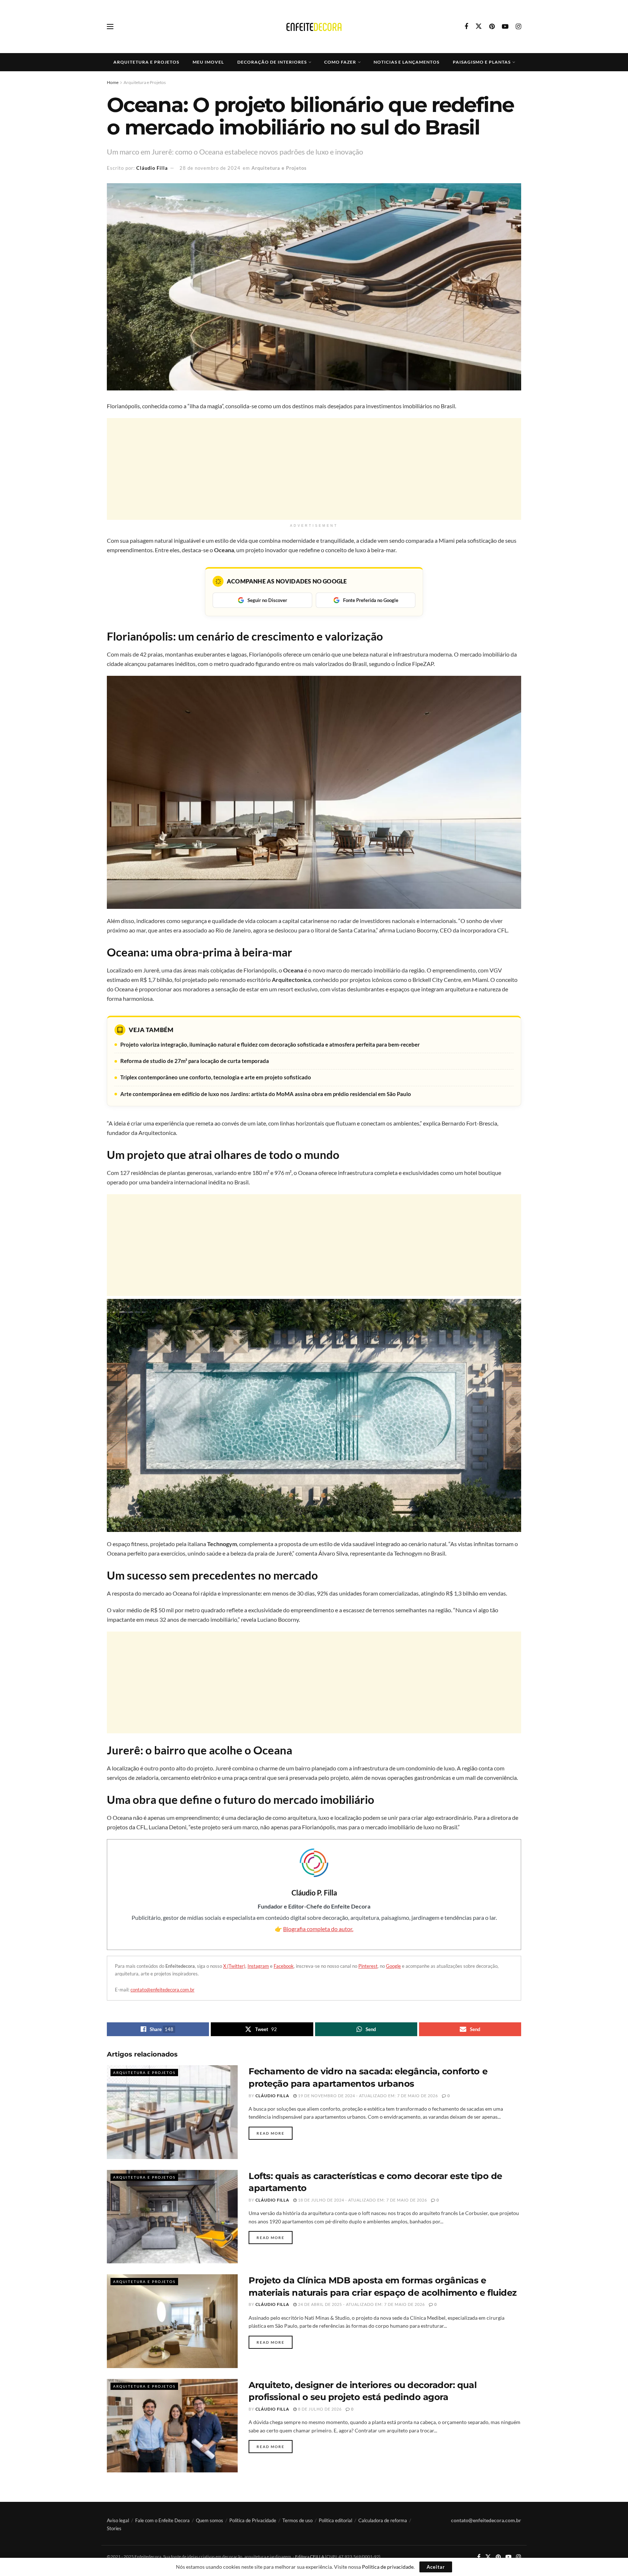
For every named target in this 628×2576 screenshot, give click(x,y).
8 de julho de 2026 (319, 2409)
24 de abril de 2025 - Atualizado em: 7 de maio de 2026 (361, 2304)
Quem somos (210, 2520)
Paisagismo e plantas (482, 62)
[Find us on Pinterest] (492, 27)
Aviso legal (118, 2520)
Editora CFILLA (310, 2557)
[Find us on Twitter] (479, 27)
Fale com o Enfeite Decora (162, 2520)
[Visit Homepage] (314, 27)
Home (113, 82)
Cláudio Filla (152, 168)
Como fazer (340, 62)
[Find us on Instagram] (518, 27)
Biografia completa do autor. (318, 1929)
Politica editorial (335, 2520)
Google (393, 1966)
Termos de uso (297, 2520)
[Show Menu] (110, 27)
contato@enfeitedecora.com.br (162, 1990)
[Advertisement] (314, 469)
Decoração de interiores (272, 62)
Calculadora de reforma (383, 2520)
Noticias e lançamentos (406, 62)
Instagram (258, 1966)
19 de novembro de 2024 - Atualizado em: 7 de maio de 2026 (367, 2096)
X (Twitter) (234, 1966)
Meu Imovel (208, 62)
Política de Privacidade (253, 2520)
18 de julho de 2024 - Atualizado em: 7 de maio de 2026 (362, 2200)
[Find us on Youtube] (505, 27)
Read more (275, 2133)
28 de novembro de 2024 (210, 168)
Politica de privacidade (388, 2567)
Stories (114, 2528)
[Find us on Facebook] (466, 27)
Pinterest (368, 1966)
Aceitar (436, 2567)
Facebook (284, 1966)
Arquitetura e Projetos (146, 62)
